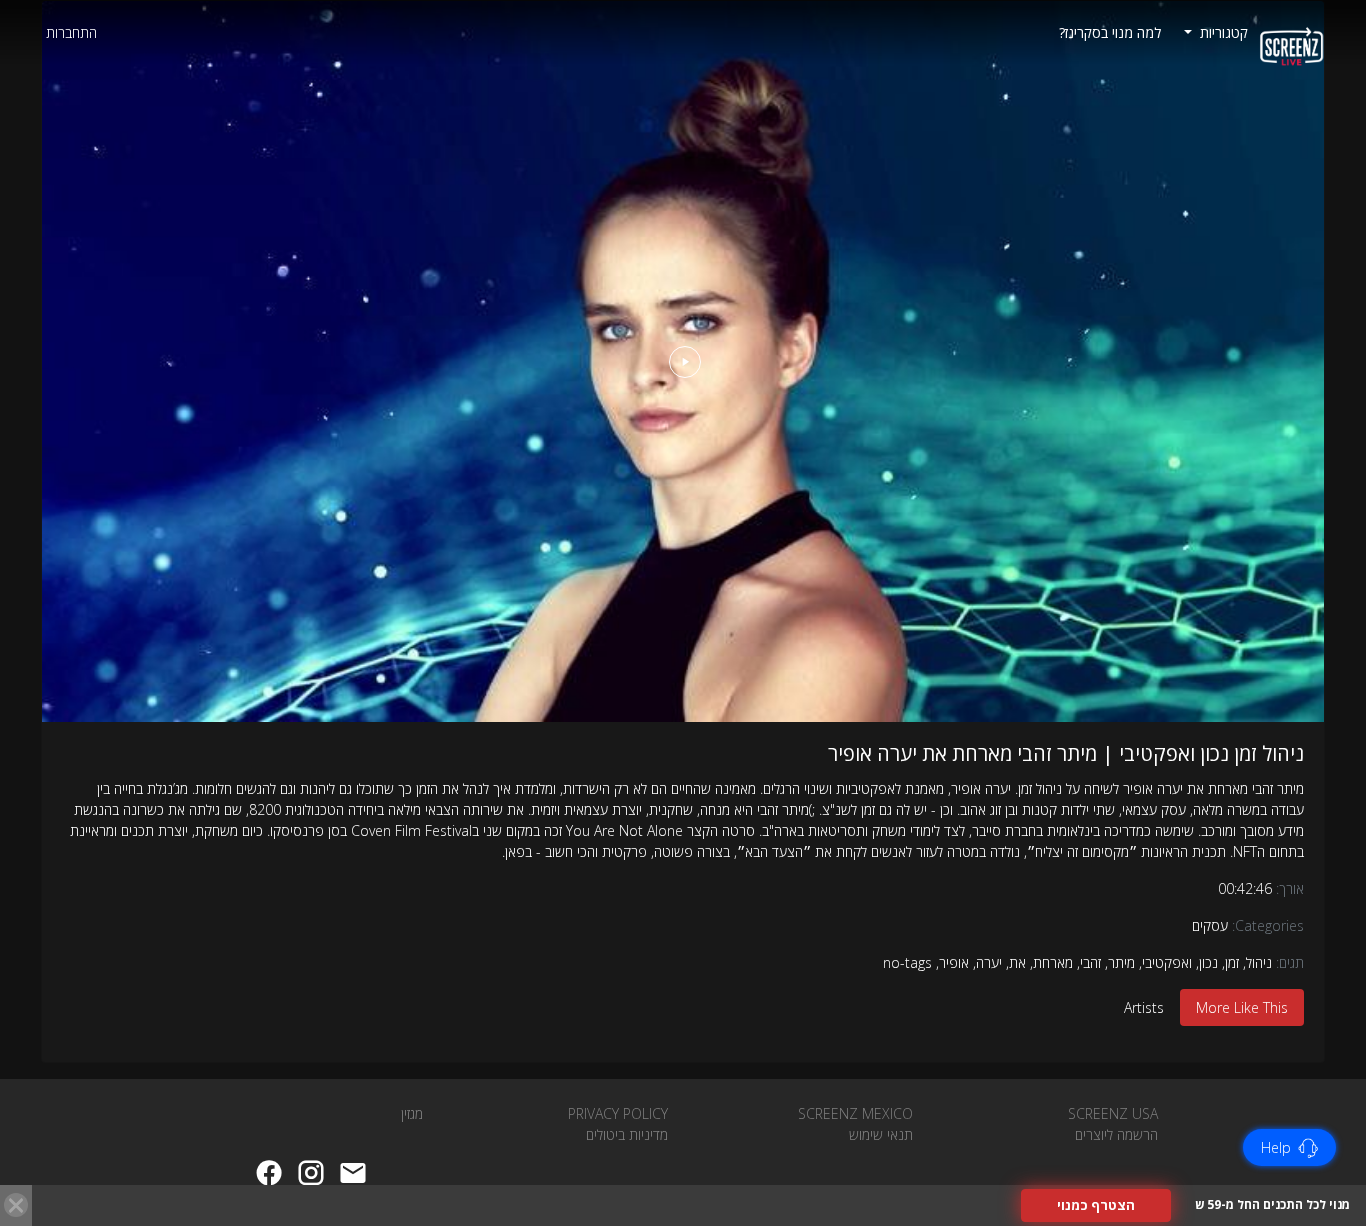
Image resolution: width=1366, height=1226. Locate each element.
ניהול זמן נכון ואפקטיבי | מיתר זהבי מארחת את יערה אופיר (1066, 753)
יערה (989, 962)
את (1017, 962)
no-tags (907, 962)
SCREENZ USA (1113, 1113)
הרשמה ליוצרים (1116, 1134)
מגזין (412, 1113)
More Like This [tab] (1242, 1007)
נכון (1208, 962)
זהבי (1090, 962)
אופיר (954, 962)
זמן (1232, 962)
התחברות (71, 32)
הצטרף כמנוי (1096, 1205)
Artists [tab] (1144, 1007)
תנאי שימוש (881, 1134)
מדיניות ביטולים (627, 1134)
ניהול (1259, 962)
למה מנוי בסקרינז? (1110, 32)
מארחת (1053, 962)
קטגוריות (1222, 32)
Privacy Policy (618, 1113)
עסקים (1210, 925)
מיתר (1121, 962)
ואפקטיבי (1167, 962)
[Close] (16, 1205)
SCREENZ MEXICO (855, 1113)
